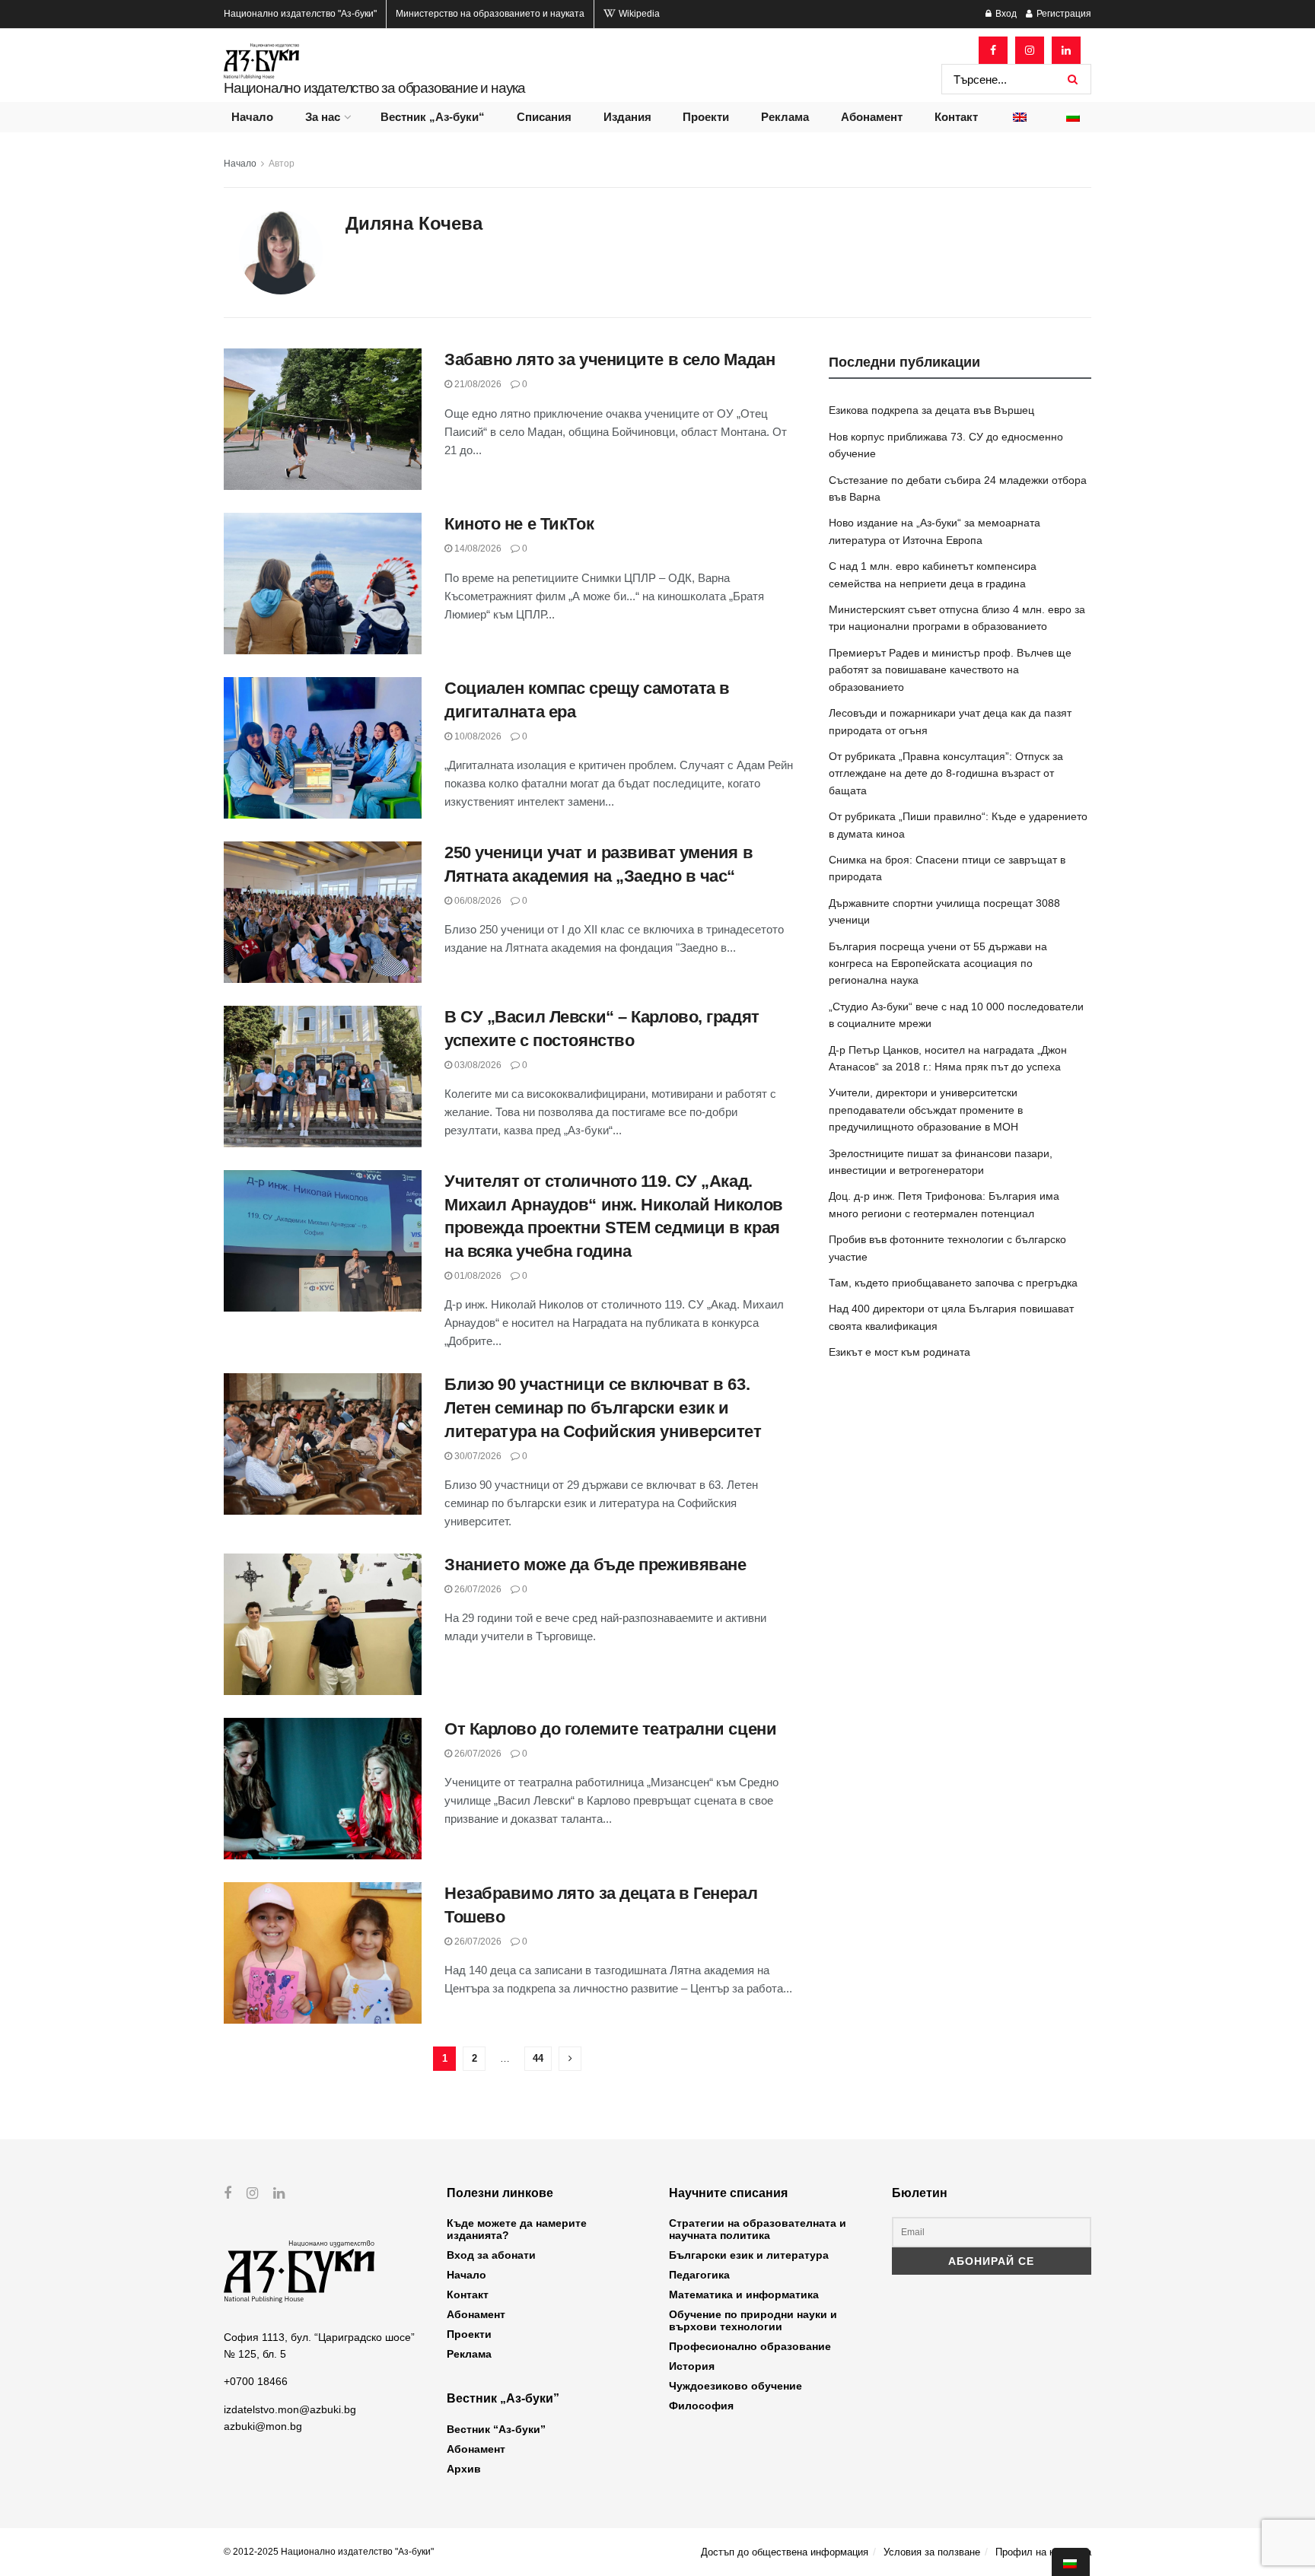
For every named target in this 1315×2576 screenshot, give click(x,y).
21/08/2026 (477, 384)
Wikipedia (638, 14)
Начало (252, 117)
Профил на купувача (1043, 2552)
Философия (701, 2406)
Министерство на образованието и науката (490, 14)
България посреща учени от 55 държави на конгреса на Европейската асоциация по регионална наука (938, 964)
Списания (544, 117)
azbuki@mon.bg (263, 2426)
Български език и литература (749, 2255)
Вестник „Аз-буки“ (433, 117)
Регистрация (1063, 14)
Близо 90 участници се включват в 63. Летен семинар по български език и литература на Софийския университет (603, 1408)
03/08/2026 (477, 1065)
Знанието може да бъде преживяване (595, 1565)
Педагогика (699, 2275)
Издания (627, 117)
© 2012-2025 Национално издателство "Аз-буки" (329, 2552)
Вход (1005, 14)
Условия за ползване (932, 2552)
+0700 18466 (256, 2381)
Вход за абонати (491, 2255)
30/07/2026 (477, 1456)
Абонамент (872, 117)
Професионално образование (750, 2346)
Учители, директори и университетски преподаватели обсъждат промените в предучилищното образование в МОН (926, 1110)
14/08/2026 (477, 549)
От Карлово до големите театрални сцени (610, 1729)
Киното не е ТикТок (519, 524)
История (692, 2366)
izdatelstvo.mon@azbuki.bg (290, 2409)
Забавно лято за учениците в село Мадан (610, 359)
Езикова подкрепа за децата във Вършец (931, 410)
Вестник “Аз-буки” (496, 2429)
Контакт (956, 117)
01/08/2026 (477, 1276)
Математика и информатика (744, 2295)
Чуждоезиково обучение (736, 2386)
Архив (464, 2469)
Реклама (785, 117)
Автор (282, 164)
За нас (323, 117)
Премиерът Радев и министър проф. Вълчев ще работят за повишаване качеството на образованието (950, 670)
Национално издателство (300, 14)
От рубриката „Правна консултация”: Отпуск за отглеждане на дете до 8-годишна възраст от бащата (946, 773)
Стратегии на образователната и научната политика (758, 2229)
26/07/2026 (477, 1589)
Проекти (706, 117)
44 (538, 2058)
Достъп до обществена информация (785, 2552)
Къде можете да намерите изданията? (517, 2229)
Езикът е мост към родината (899, 1352)
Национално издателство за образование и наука (374, 88)
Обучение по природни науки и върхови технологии (753, 2320)
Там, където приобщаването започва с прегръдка (953, 1283)
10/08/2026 (477, 736)
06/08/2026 (477, 901)
